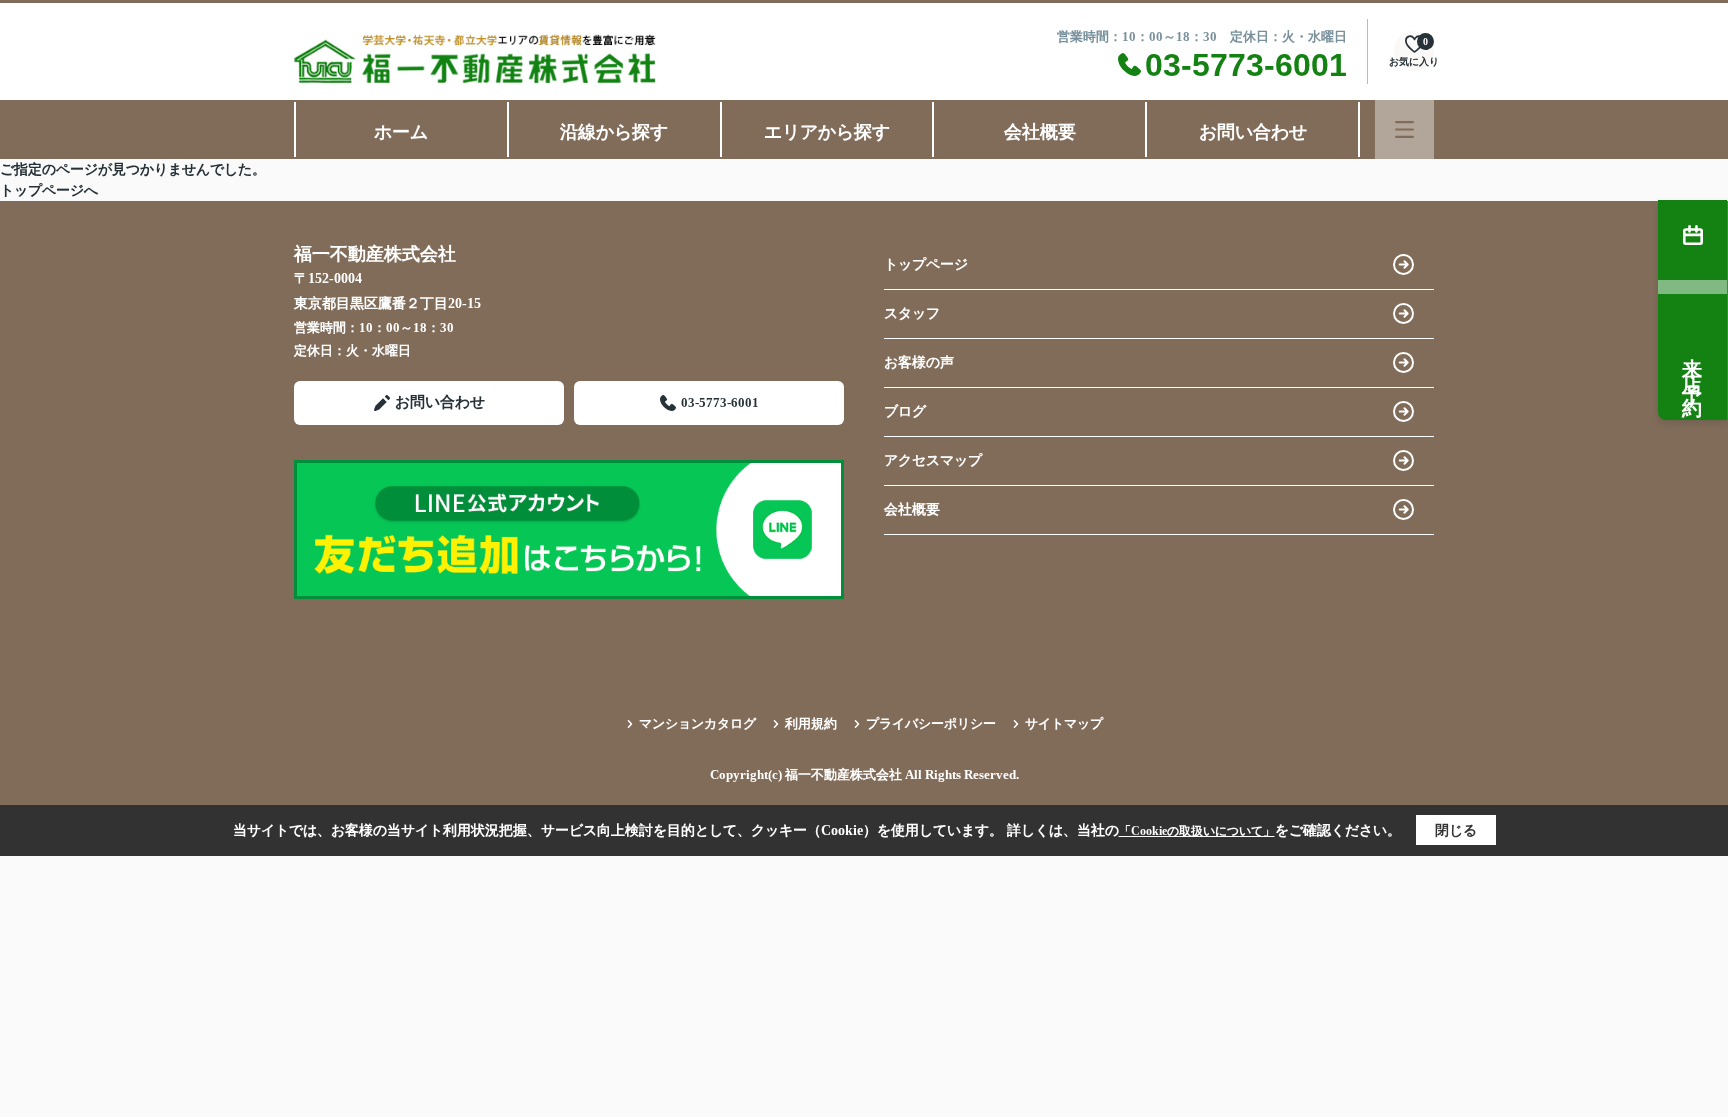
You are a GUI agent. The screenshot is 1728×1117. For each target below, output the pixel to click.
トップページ (926, 264)
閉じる (1456, 830)
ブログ (905, 411)
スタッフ (912, 313)
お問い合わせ (1253, 132)
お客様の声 (919, 362)
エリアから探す (827, 132)
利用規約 (811, 723)
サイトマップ (1064, 723)
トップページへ (49, 190)
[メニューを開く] (1404, 129)
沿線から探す (614, 132)
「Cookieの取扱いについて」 (1197, 831)
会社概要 (1040, 132)
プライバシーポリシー (931, 723)
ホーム (401, 132)
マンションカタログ (697, 723)
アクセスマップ (933, 460)
